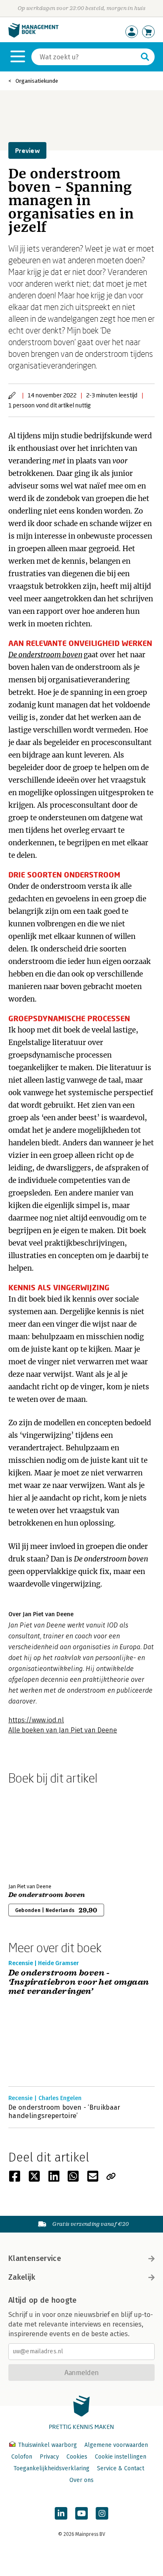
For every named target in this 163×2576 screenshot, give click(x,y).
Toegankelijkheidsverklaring (51, 2468)
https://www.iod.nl (36, 1720)
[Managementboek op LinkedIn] (61, 2513)
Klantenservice (35, 2258)
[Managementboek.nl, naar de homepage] (33, 36)
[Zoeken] (145, 57)
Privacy (49, 2457)
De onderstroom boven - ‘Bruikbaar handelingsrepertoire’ (64, 2112)
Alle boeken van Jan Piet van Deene (63, 1730)
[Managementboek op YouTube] (81, 2513)
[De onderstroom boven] (38, 1832)
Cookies (77, 2457)
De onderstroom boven (45, 655)
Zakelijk (22, 2277)
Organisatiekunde (37, 81)
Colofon (22, 2457)
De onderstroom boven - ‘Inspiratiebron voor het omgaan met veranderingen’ (79, 1982)
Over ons (81, 2480)
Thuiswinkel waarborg (47, 2445)
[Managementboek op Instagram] (102, 2513)
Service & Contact (121, 2468)
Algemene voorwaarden (116, 2445)
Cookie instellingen (121, 2457)
